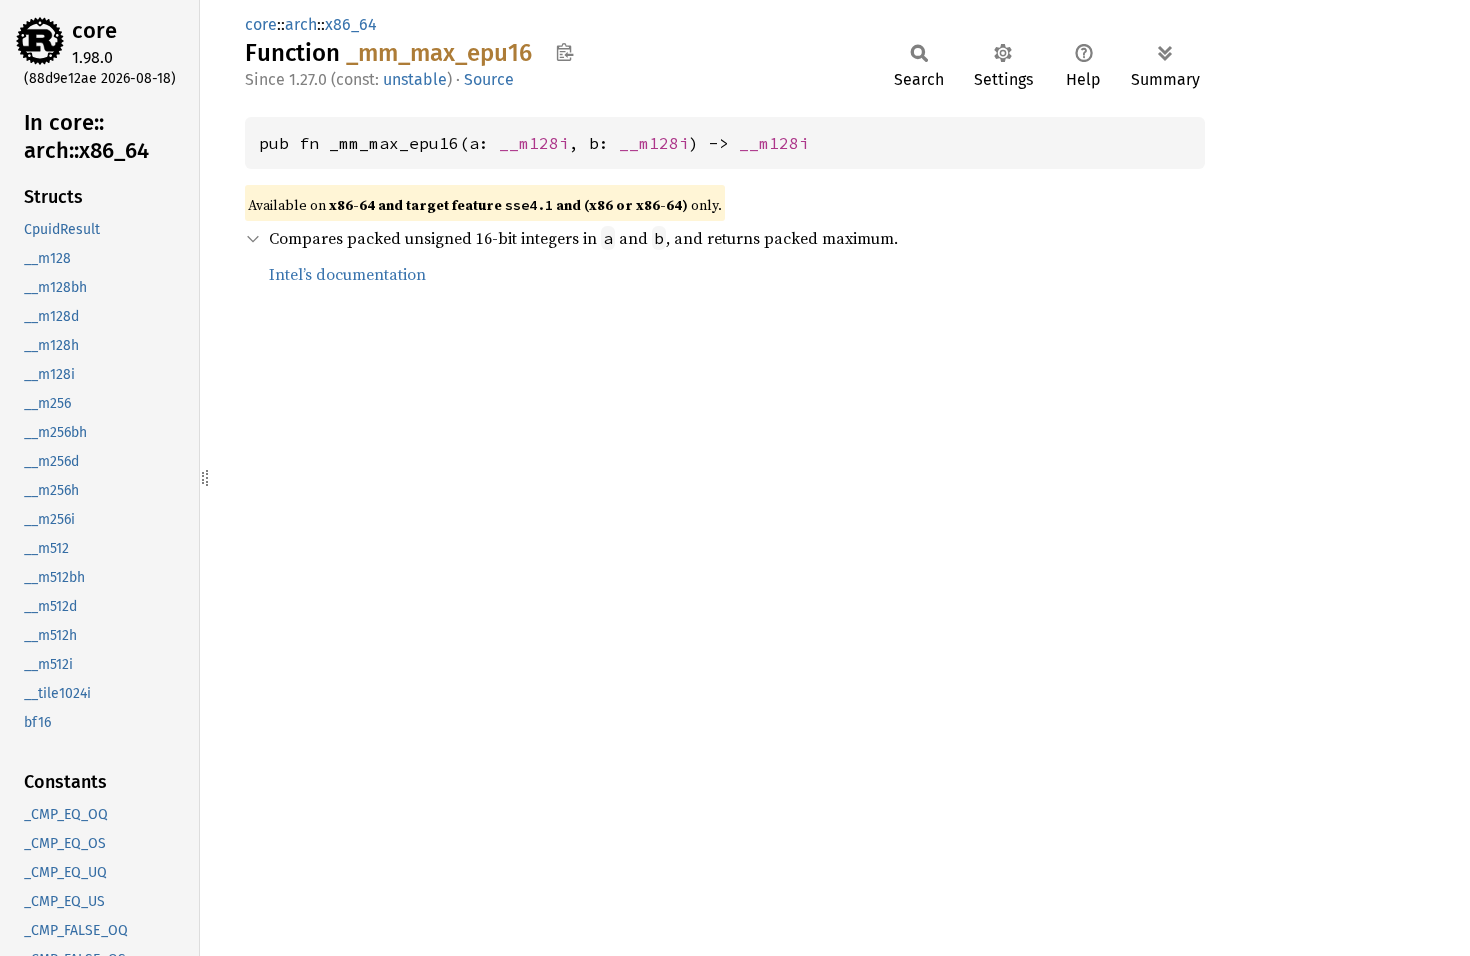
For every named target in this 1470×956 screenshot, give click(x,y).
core (94, 30)
